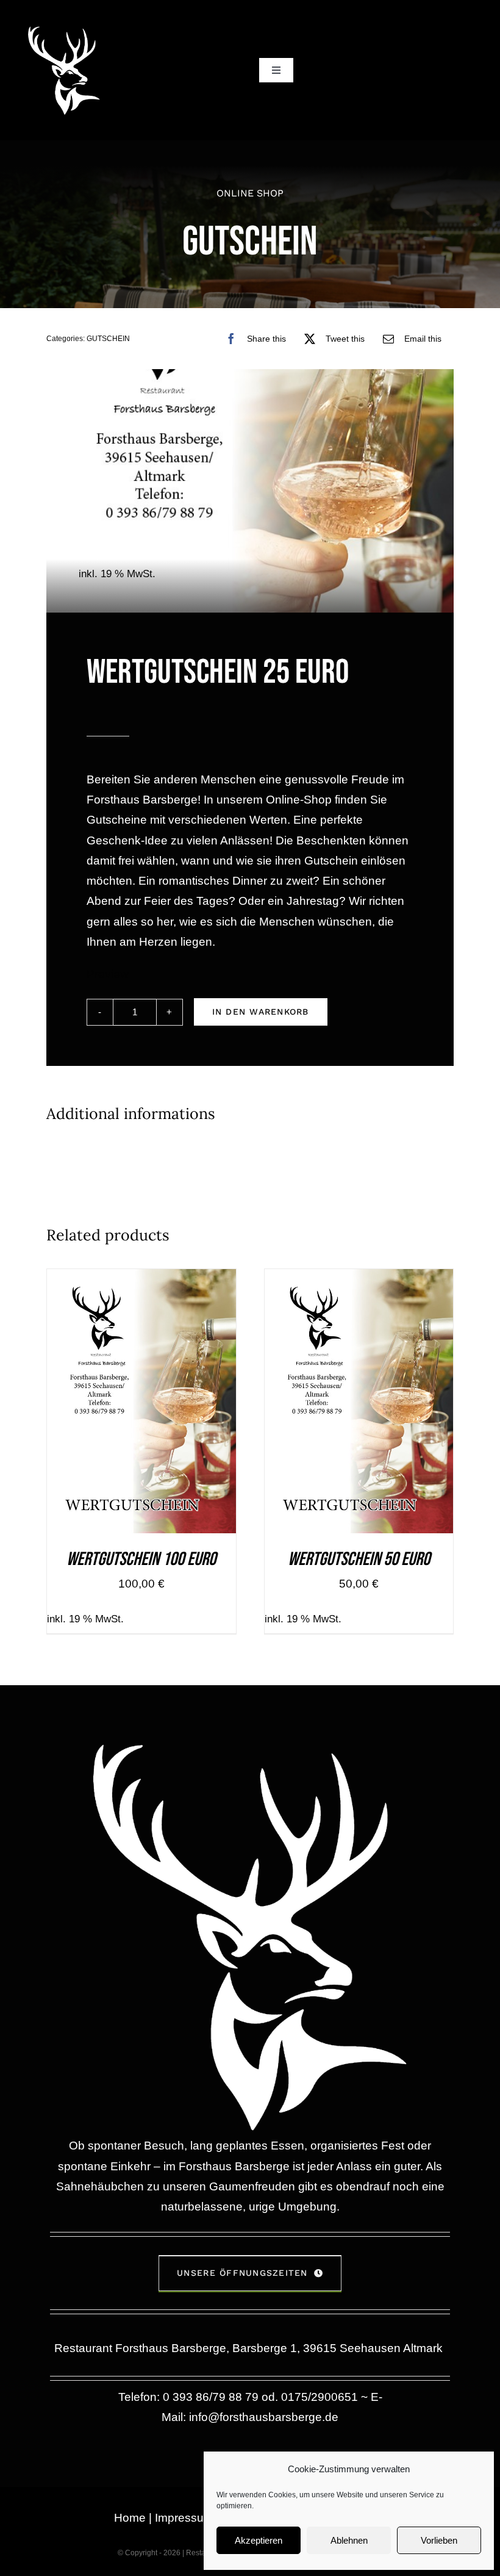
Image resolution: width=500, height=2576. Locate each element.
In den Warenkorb (261, 1012)
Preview (108, 974)
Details (194, 1404)
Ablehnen (349, 2540)
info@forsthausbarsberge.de (264, 2417)
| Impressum (180, 2518)
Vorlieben (439, 2540)
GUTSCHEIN (108, 339)
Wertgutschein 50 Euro (359, 1559)
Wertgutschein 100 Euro (141, 1559)
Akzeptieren (259, 2540)
